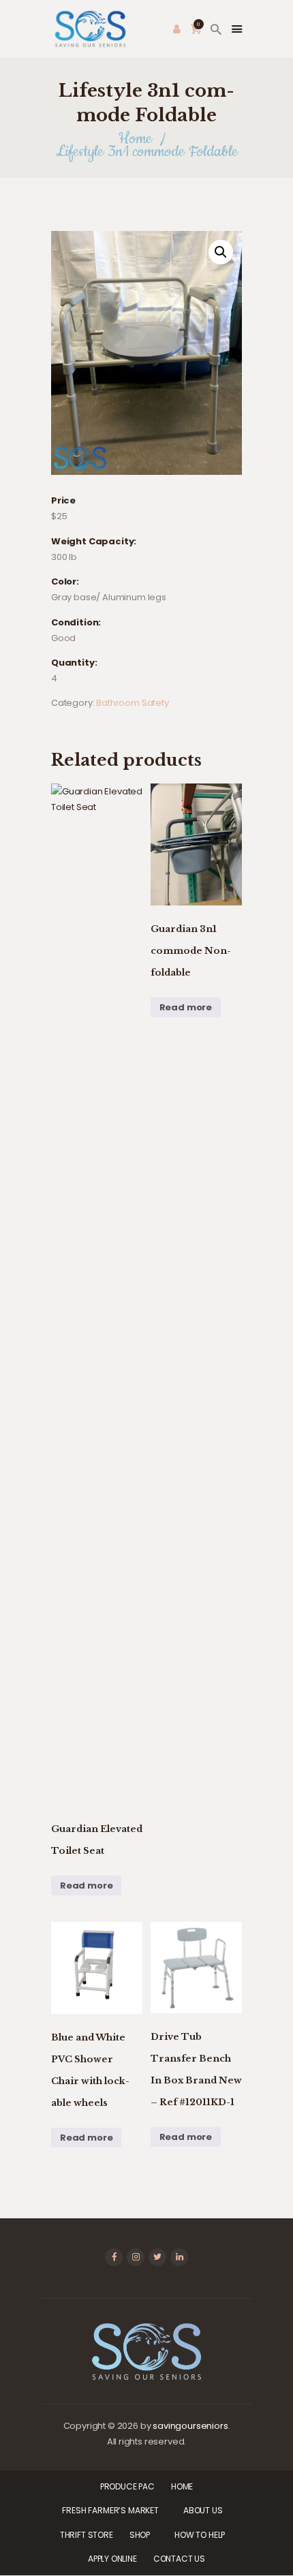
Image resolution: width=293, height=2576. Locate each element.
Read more (86, 1886)
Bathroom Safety (132, 703)
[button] (221, 252)
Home (135, 139)
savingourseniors (190, 2426)
